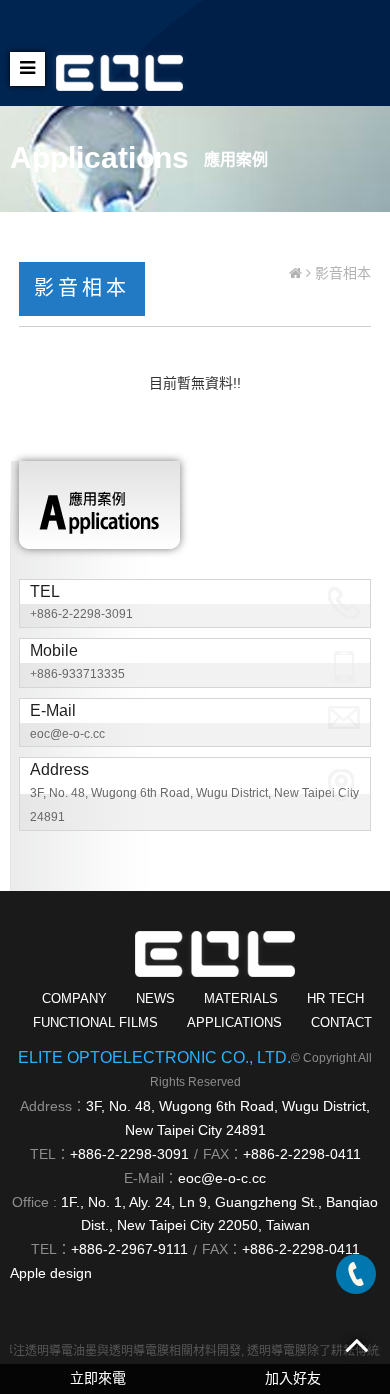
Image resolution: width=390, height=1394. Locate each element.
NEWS (155, 998)
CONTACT (341, 1022)
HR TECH (335, 998)
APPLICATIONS (234, 1022)
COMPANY (74, 998)
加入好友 (293, 1378)
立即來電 (98, 1378)
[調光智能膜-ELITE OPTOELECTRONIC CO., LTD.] (119, 63)
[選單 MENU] (27, 69)
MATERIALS (241, 998)
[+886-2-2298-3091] (356, 1274)
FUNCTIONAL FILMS (95, 1022)
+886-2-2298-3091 (81, 614)
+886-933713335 (77, 674)
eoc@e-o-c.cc (67, 734)
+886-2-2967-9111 (129, 1249)
